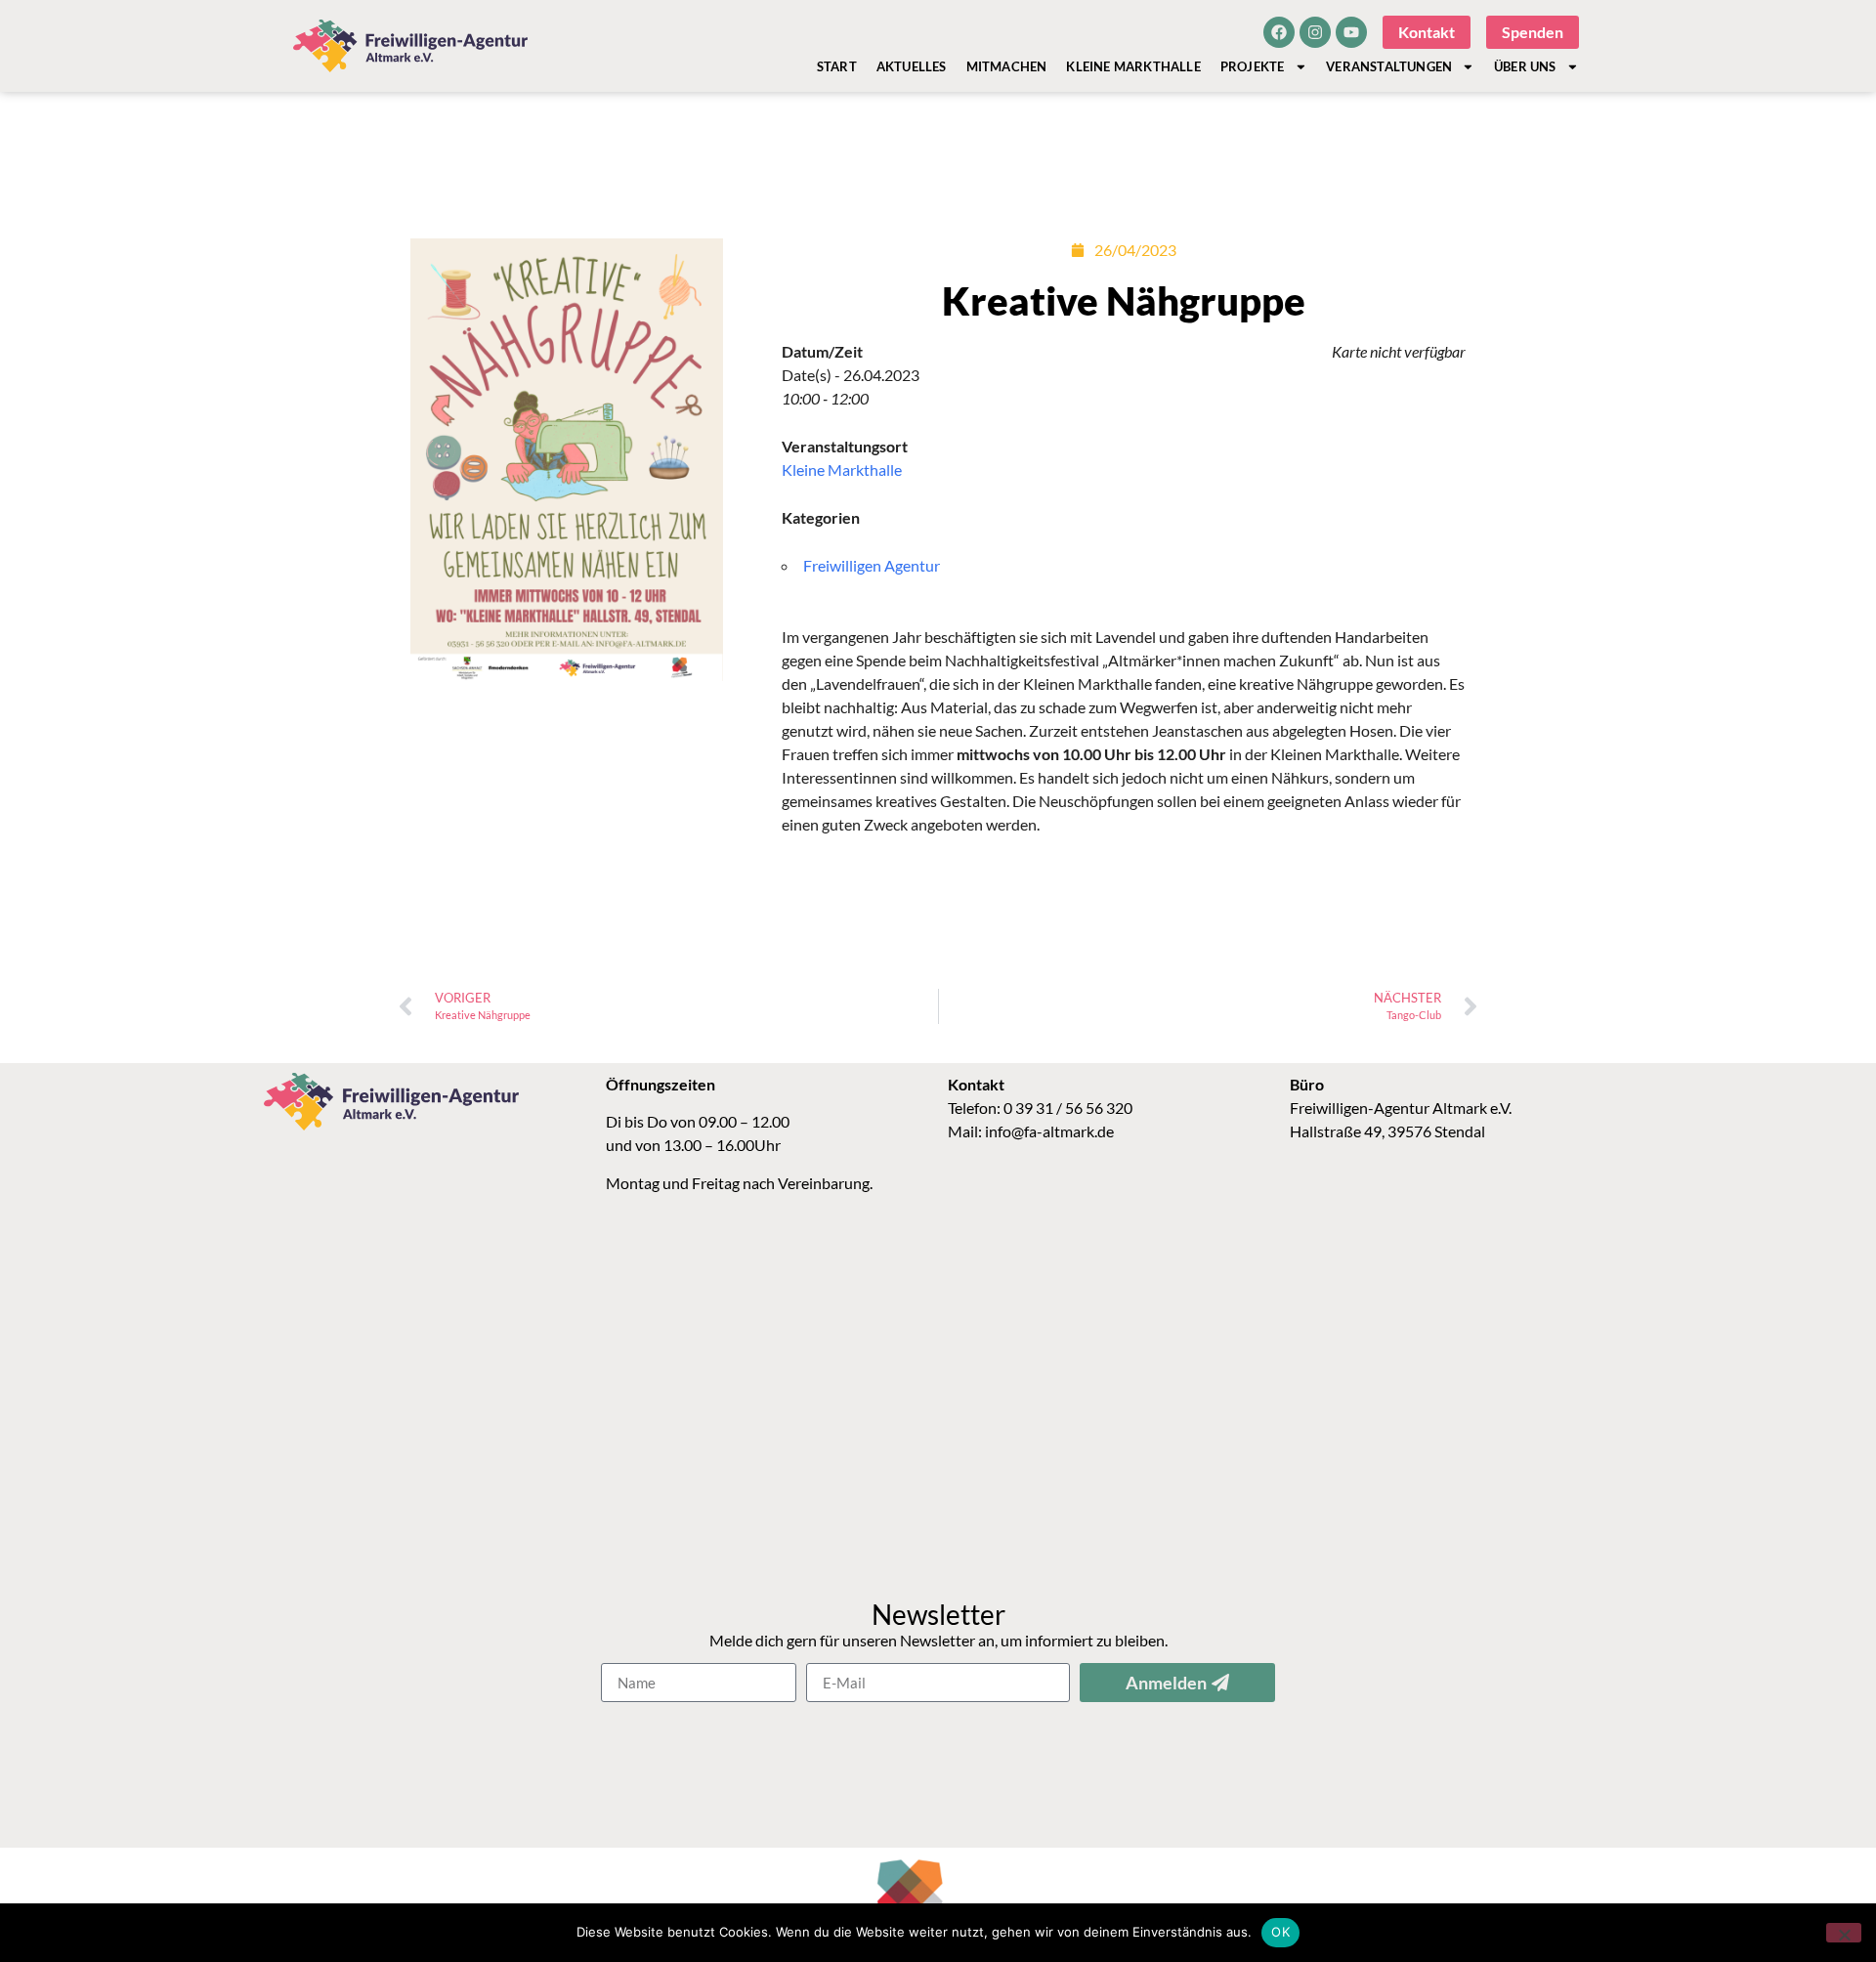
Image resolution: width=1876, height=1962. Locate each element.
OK (1280, 1932)
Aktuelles (912, 66)
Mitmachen (1007, 66)
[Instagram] (1315, 32)
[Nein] (1844, 1933)
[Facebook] (1279, 32)
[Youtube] (1351, 32)
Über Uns (1525, 66)
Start (837, 66)
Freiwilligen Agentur (872, 565)
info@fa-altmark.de (1049, 1131)
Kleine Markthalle (1133, 66)
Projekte (1253, 66)
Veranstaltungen (1389, 66)
